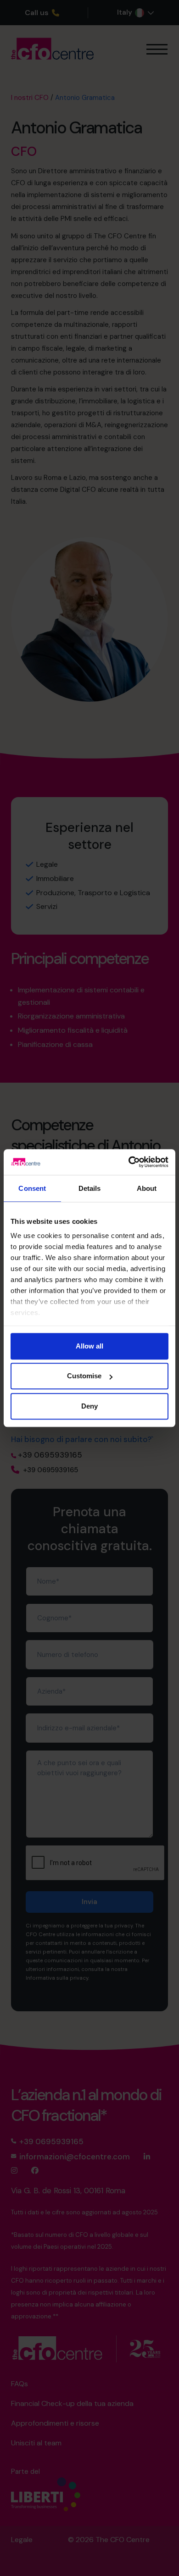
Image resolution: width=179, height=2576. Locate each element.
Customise (84, 1376)
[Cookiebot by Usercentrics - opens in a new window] (129, 1162)
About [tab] (147, 1188)
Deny (89, 1406)
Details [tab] (90, 1188)
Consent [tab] (32, 1188)
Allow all (89, 1346)
